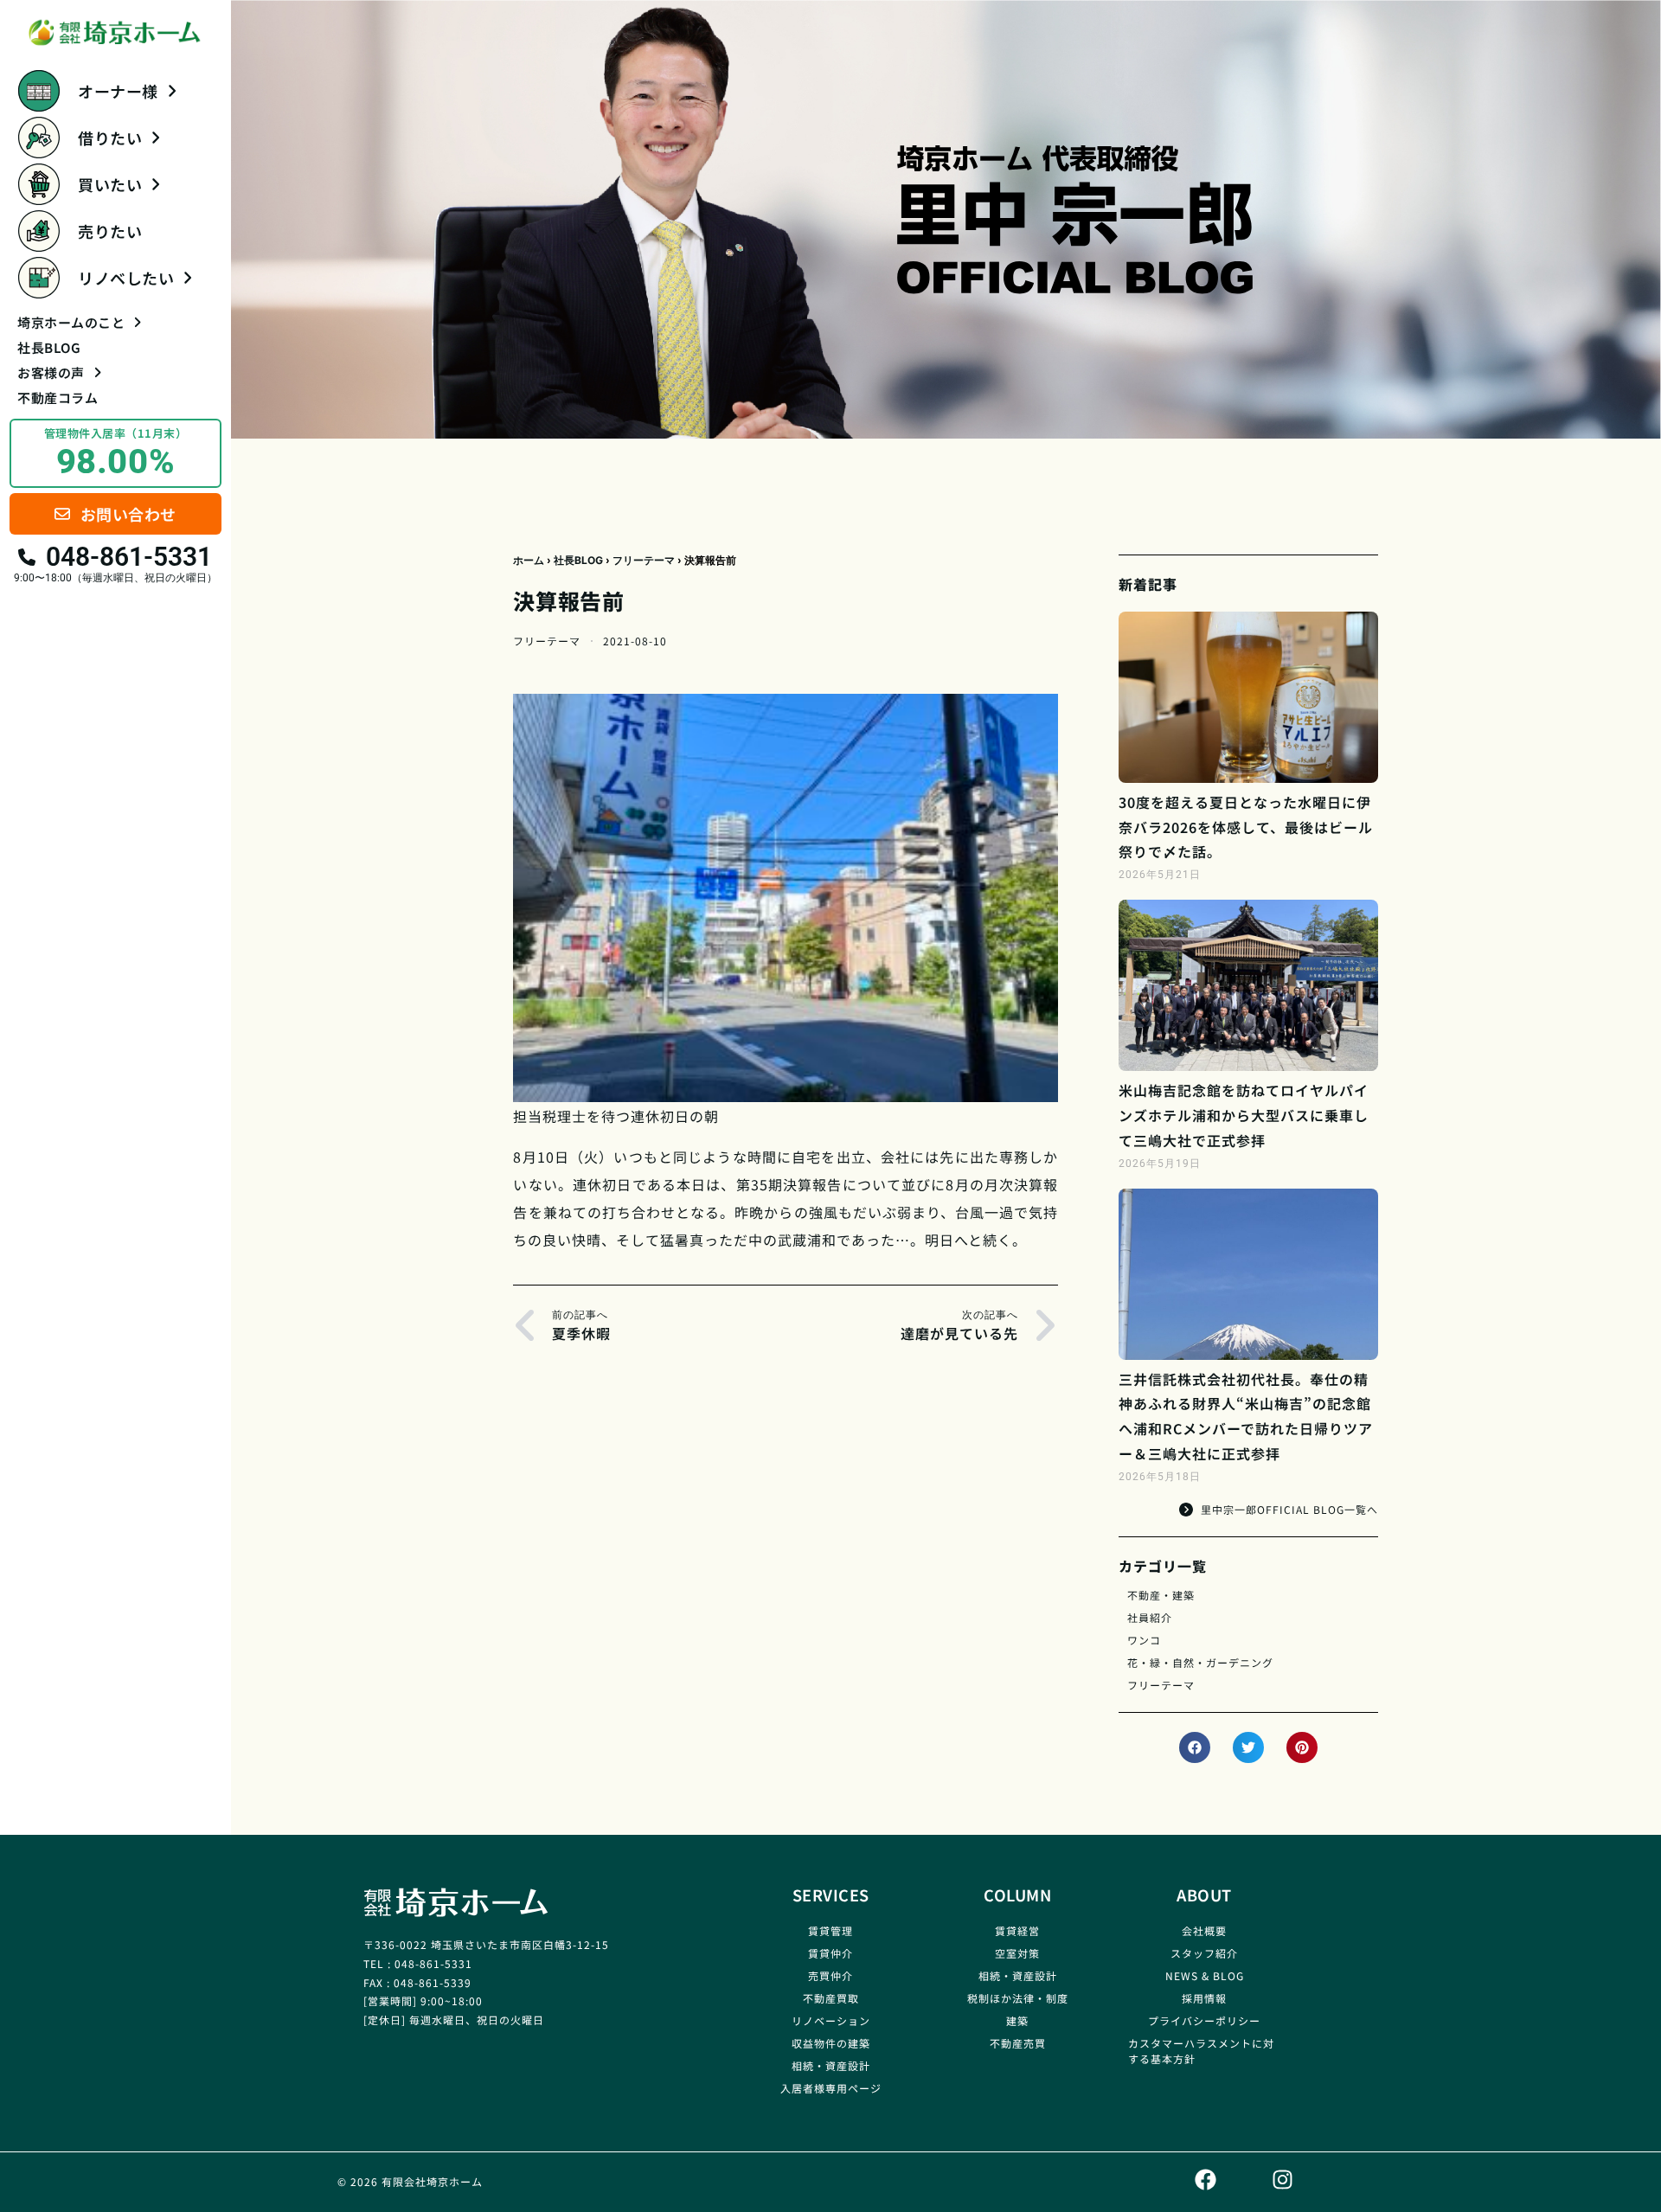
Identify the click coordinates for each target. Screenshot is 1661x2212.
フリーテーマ (644, 560)
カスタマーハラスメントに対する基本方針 (1201, 2051)
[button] (1195, 1747)
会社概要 (1204, 1930)
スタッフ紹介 (1204, 1953)
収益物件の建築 (831, 2043)
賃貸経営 (1017, 1930)
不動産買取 (831, 1998)
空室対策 (1017, 1953)
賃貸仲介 (830, 1953)
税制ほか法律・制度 (1018, 1998)
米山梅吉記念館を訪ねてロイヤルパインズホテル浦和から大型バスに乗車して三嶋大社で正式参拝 (1244, 1115)
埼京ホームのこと (71, 322)
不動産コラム (58, 398)
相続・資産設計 (831, 2065)
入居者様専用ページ (831, 2088)
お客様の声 (51, 372)
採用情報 (1204, 1998)
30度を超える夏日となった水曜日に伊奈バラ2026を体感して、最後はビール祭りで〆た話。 (1246, 827)
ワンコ (1144, 1640)
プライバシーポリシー (1204, 2020)
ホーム (529, 560)
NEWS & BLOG (1205, 1975)
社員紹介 (1150, 1617)
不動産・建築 (1161, 1595)
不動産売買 (1018, 2043)
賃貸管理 (830, 1930)
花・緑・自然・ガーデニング (1200, 1662)
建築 (1017, 2020)
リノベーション (831, 2020)
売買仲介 (830, 1975)
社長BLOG (49, 347)
